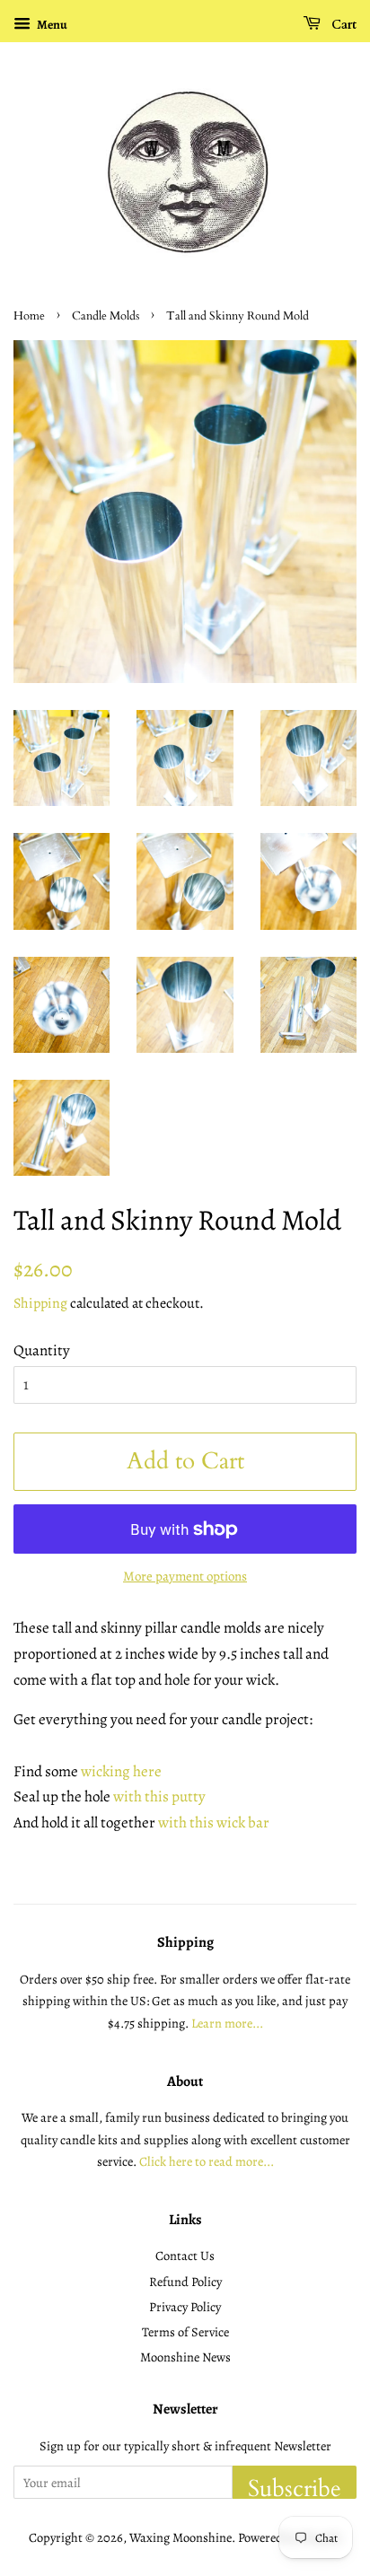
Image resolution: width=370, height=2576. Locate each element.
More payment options (185, 1576)
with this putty (159, 1796)
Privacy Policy (185, 2307)
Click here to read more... (207, 2161)
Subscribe (295, 2486)
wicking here (121, 1771)
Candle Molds (106, 316)
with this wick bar (214, 1822)
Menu (51, 25)
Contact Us (185, 2256)
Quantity (42, 1350)
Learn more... (227, 2023)
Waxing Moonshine (181, 2537)
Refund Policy (185, 2282)
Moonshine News (185, 2357)
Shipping (40, 1303)
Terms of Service (185, 2332)
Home (29, 316)
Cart (342, 25)
